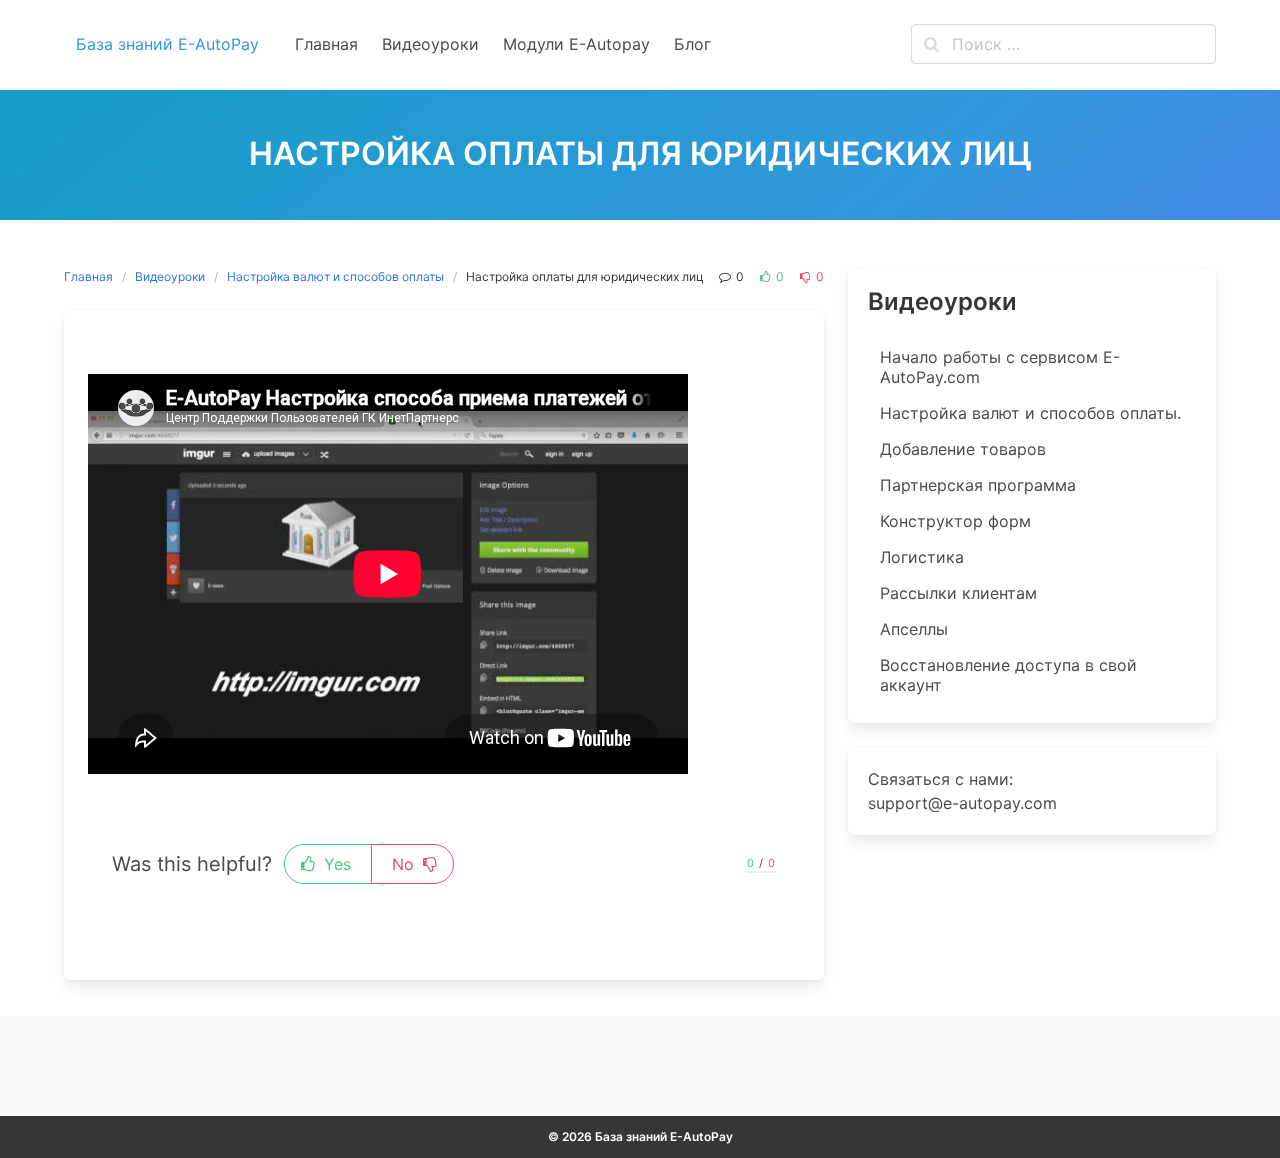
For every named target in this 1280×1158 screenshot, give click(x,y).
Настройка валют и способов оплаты (335, 276)
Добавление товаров (963, 449)
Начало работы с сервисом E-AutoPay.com (1000, 367)
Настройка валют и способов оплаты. (1030, 413)
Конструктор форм (955, 521)
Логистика (922, 557)
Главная (88, 276)
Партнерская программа (978, 485)
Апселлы (914, 629)
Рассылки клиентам (958, 593)
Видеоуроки (170, 276)
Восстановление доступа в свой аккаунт (1008, 675)
